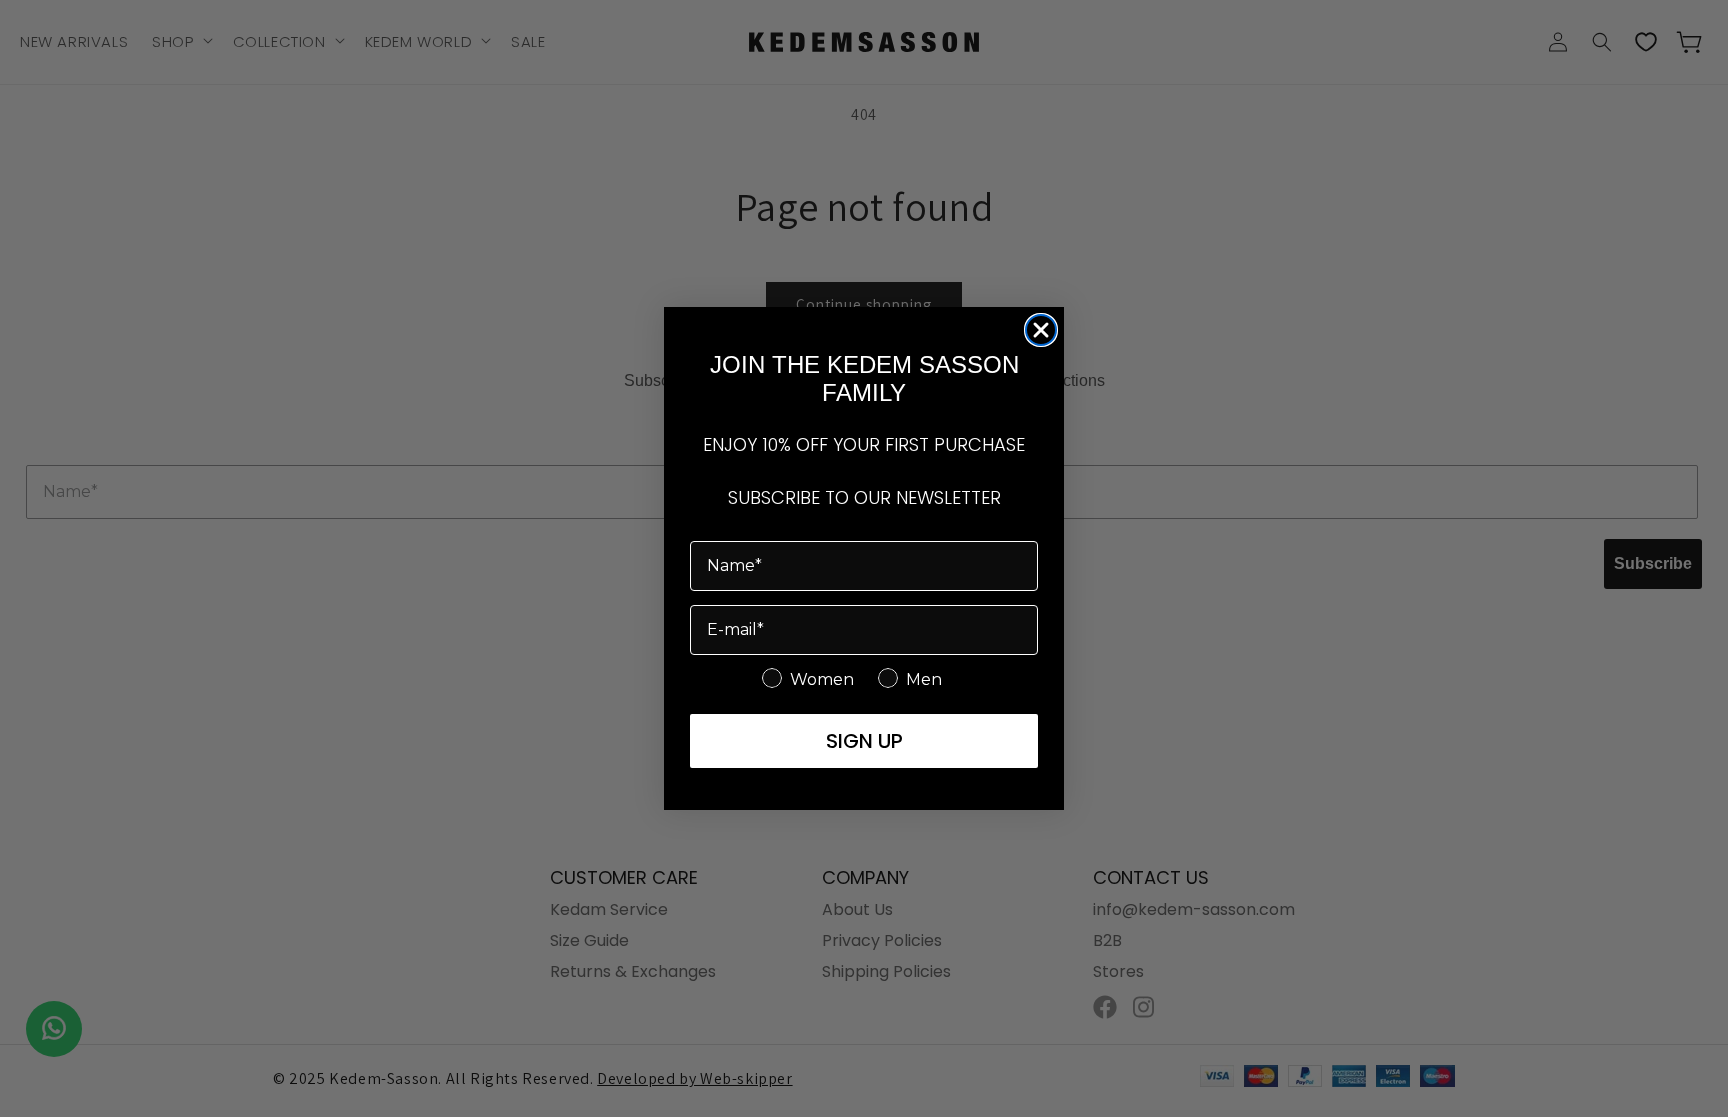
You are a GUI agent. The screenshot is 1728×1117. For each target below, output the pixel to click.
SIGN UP (864, 741)
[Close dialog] (1041, 330)
